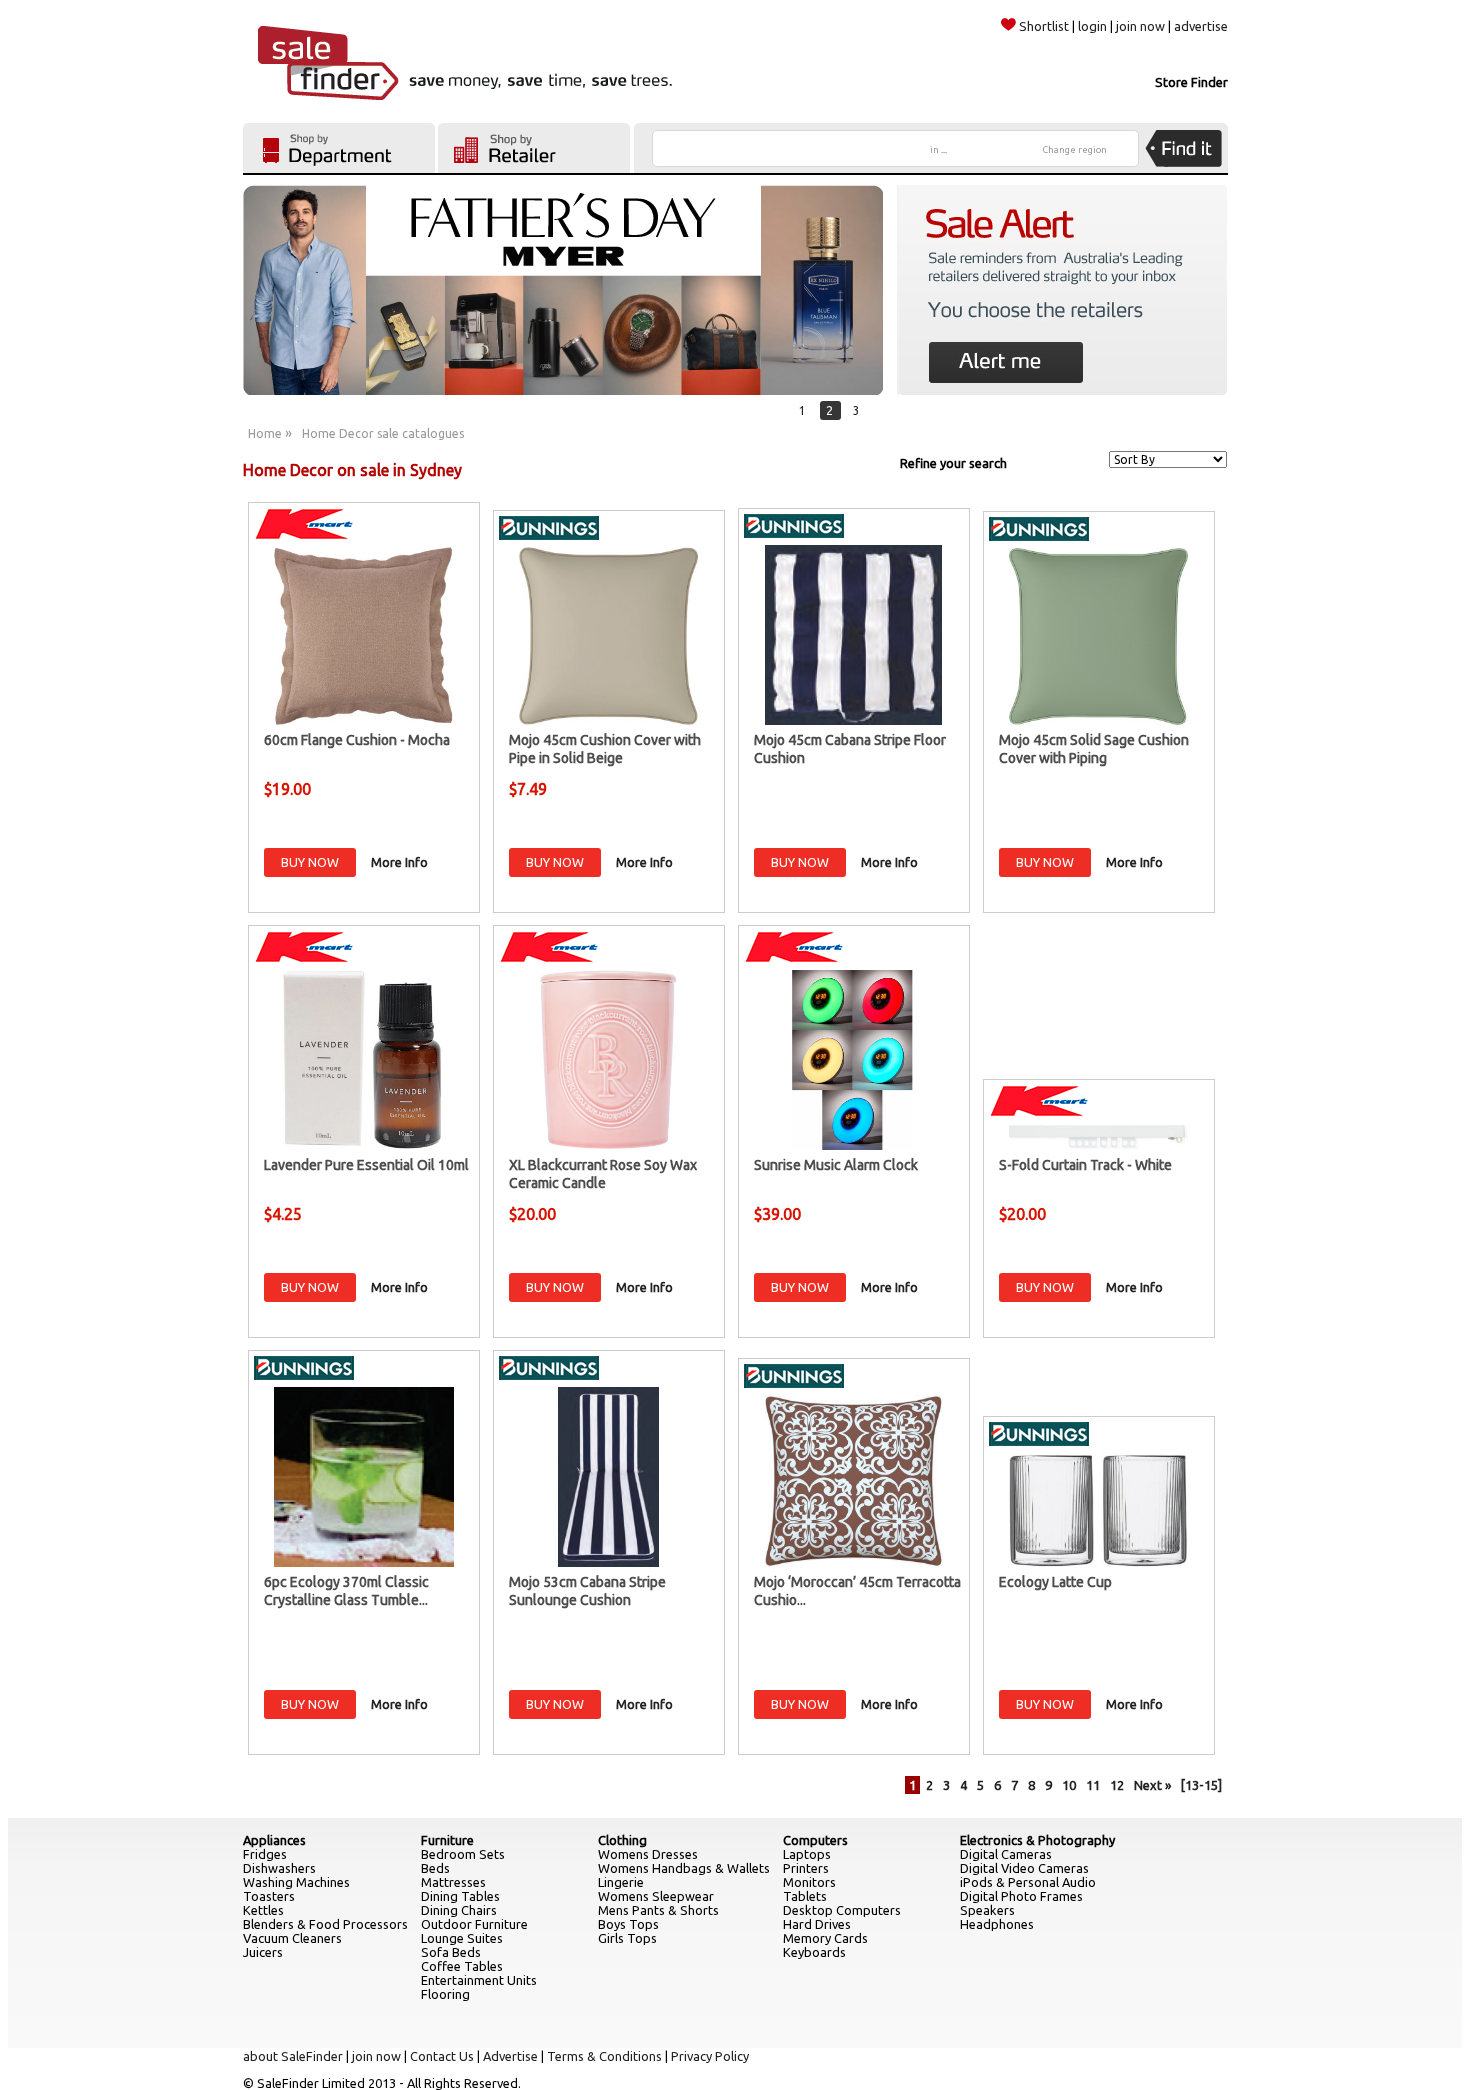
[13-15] (1201, 1785)
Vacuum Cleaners (292, 1938)
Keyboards (814, 1952)
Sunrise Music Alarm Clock (836, 1165)
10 (1069, 1785)
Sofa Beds (451, 1952)
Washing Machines (296, 1882)
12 (1117, 1785)
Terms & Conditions (604, 2056)
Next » (1152, 1785)
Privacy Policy (710, 2056)
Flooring (445, 1994)
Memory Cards (825, 1938)
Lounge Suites (462, 1938)
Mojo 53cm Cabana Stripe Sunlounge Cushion (587, 1591)
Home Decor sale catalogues (383, 433)
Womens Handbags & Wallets (684, 1868)
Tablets (805, 1896)
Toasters (269, 1896)
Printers (806, 1868)
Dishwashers (279, 1868)
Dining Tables (460, 1896)
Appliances (274, 1840)
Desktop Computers (842, 1910)
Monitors (809, 1882)
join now (1140, 26)
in (938, 150)
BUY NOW (310, 862)
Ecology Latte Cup (1055, 1582)
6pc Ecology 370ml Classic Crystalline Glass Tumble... (346, 1591)
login (1092, 26)
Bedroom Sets (463, 1854)
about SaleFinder (293, 2056)
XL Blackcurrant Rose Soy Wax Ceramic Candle (603, 1174)
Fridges (265, 1854)
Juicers (263, 1952)
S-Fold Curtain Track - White (1085, 1165)
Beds (435, 1868)
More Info (399, 862)
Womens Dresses (648, 1854)
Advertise (510, 2056)
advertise (1201, 26)
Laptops (807, 1854)
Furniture (447, 1840)
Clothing (622, 1840)
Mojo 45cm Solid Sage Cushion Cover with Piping (1094, 749)
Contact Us (442, 2056)
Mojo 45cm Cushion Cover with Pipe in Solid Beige (605, 749)
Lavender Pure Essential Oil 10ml (366, 1165)
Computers (815, 1840)
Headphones (997, 1924)
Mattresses (453, 1882)
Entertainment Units (479, 1980)
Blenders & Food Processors (325, 1924)
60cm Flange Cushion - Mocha (357, 740)
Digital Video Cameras (1024, 1868)
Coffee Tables (462, 1966)
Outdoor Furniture (474, 1924)
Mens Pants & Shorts (658, 1910)
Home (265, 433)
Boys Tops (628, 1924)
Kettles (263, 1910)
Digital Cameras (1006, 1854)
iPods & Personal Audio (1028, 1882)
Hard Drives (817, 1924)
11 (1093, 1785)
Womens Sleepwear (656, 1896)
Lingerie (621, 1882)
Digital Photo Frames (1021, 1896)
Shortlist (1044, 26)
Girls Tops (627, 1938)
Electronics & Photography (1037, 1840)
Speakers (987, 1910)
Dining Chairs (459, 1910)
